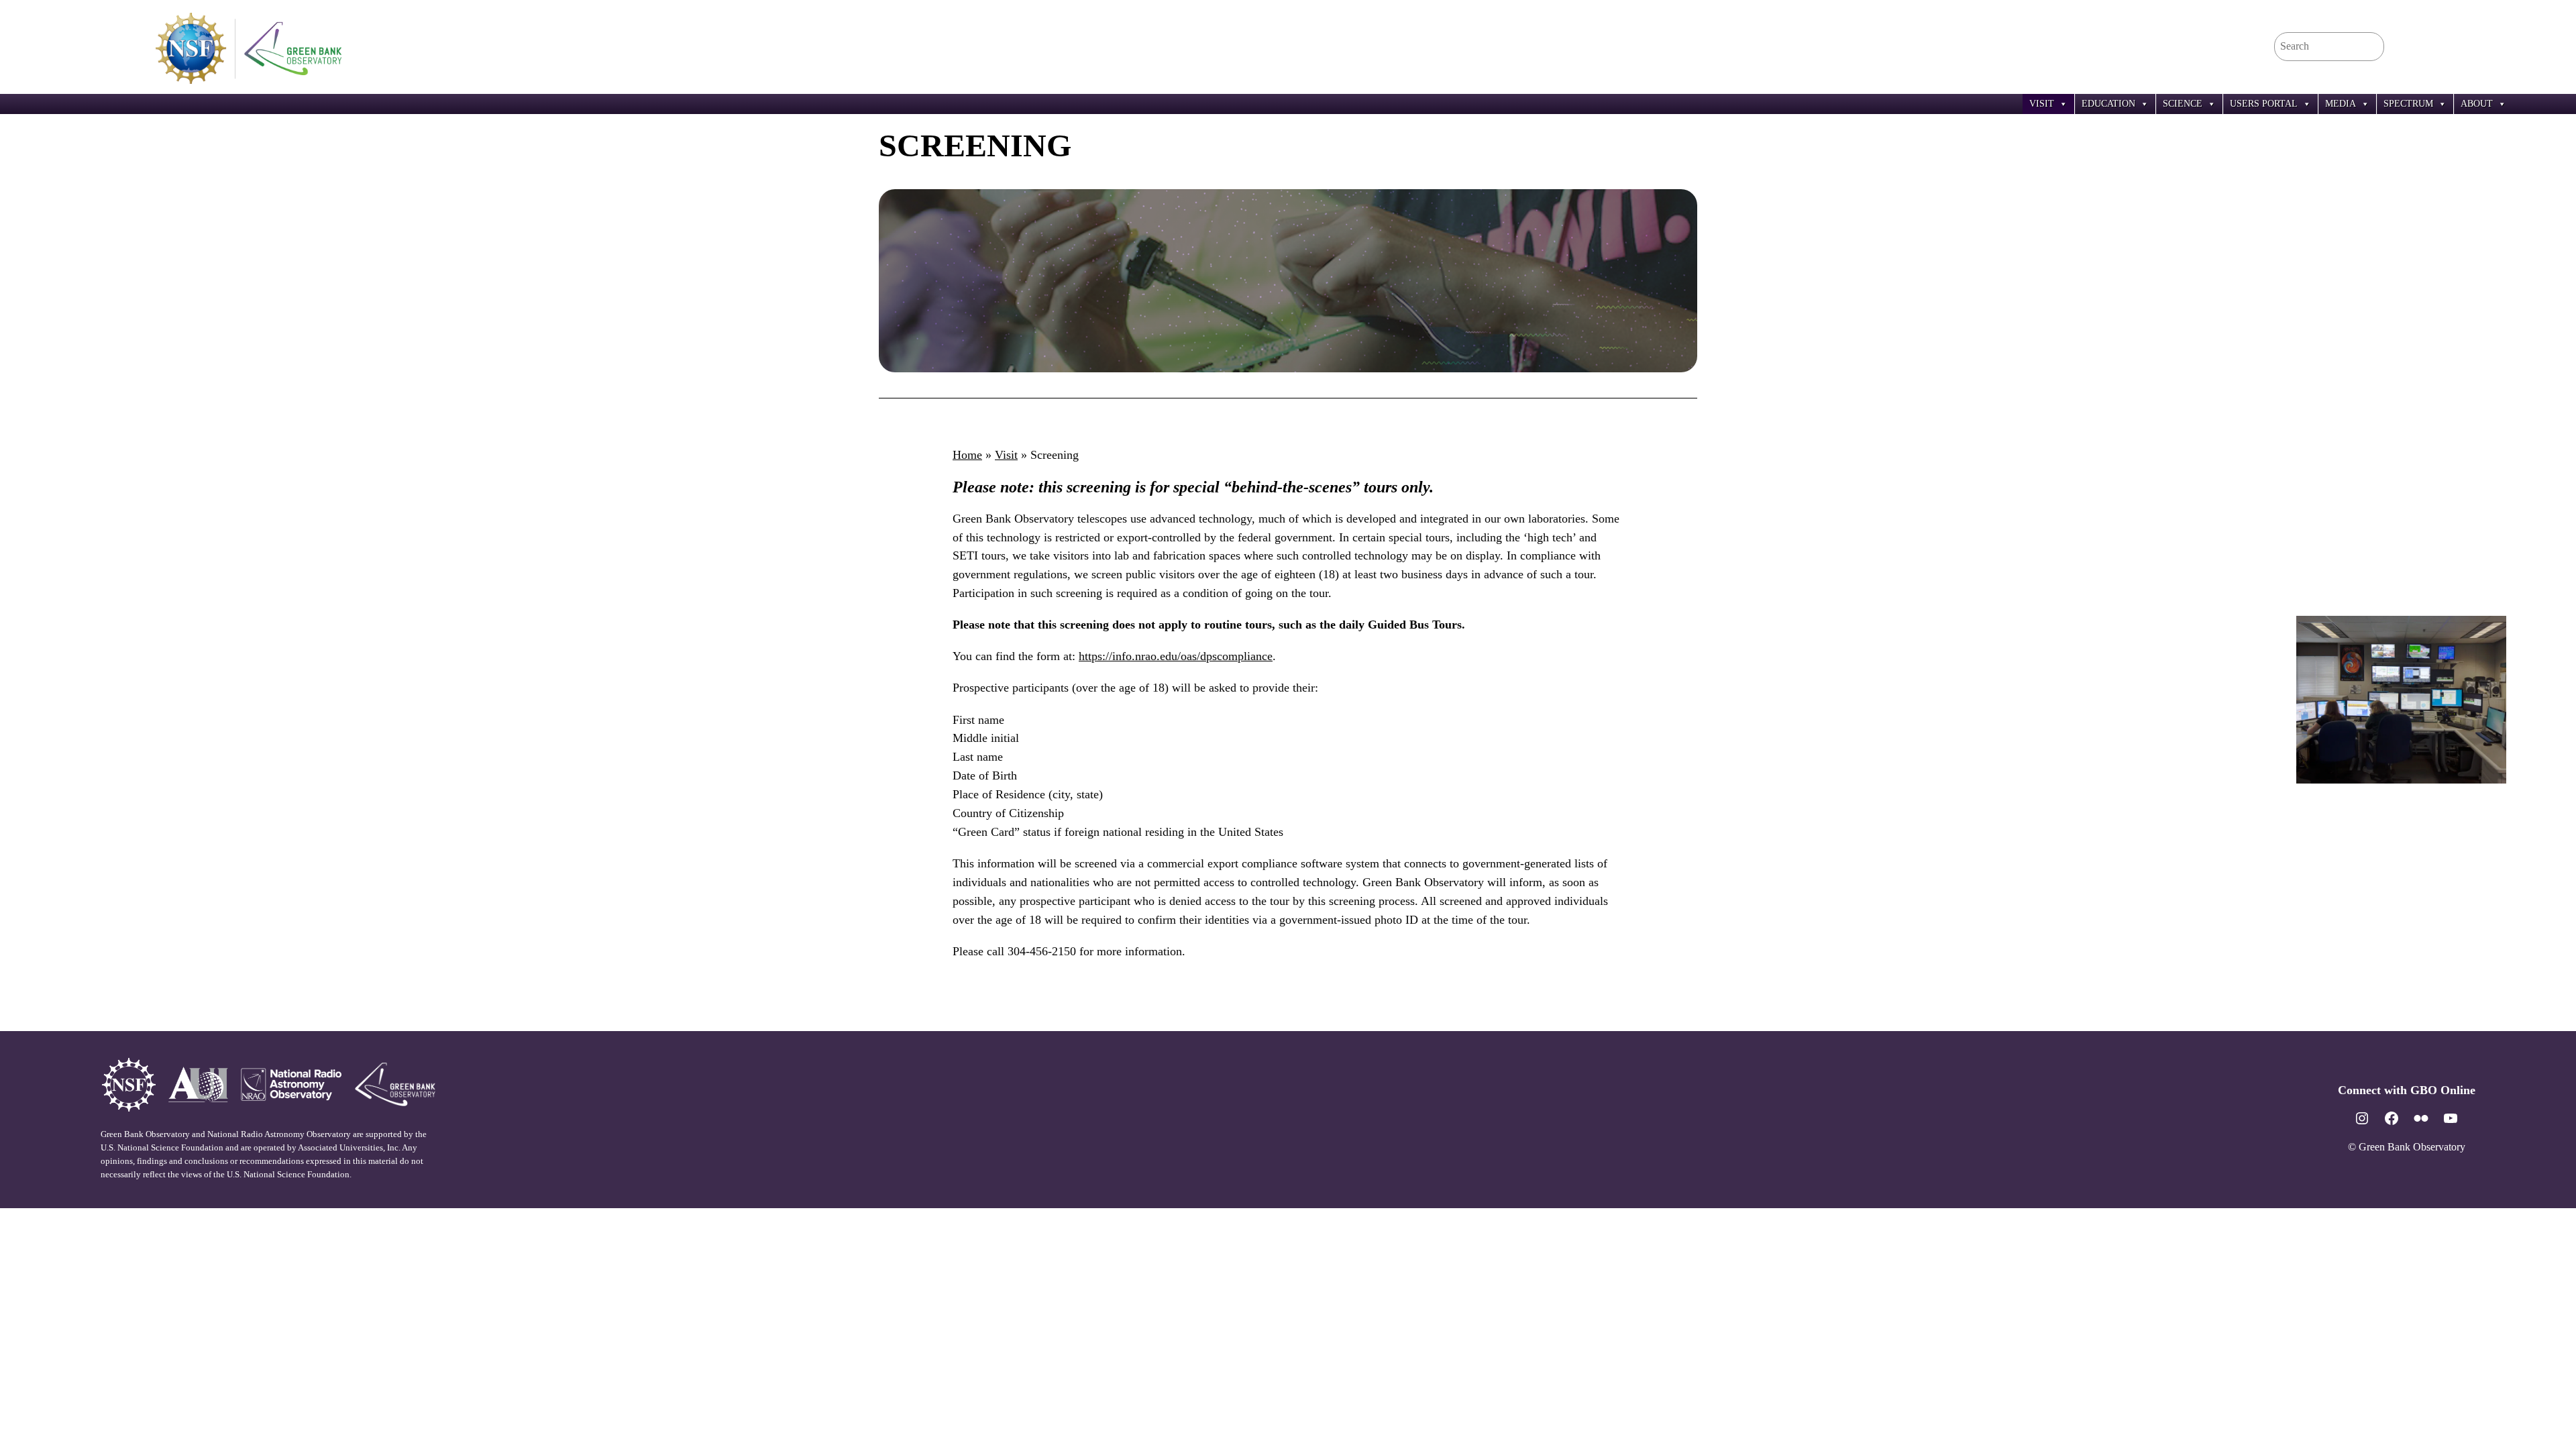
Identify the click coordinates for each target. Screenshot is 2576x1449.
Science (2183, 104)
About (2477, 104)
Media (2341, 104)
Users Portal (2264, 104)
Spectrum (2408, 104)
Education (2108, 104)
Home (967, 455)
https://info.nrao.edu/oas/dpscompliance (1176, 656)
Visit (2042, 104)
